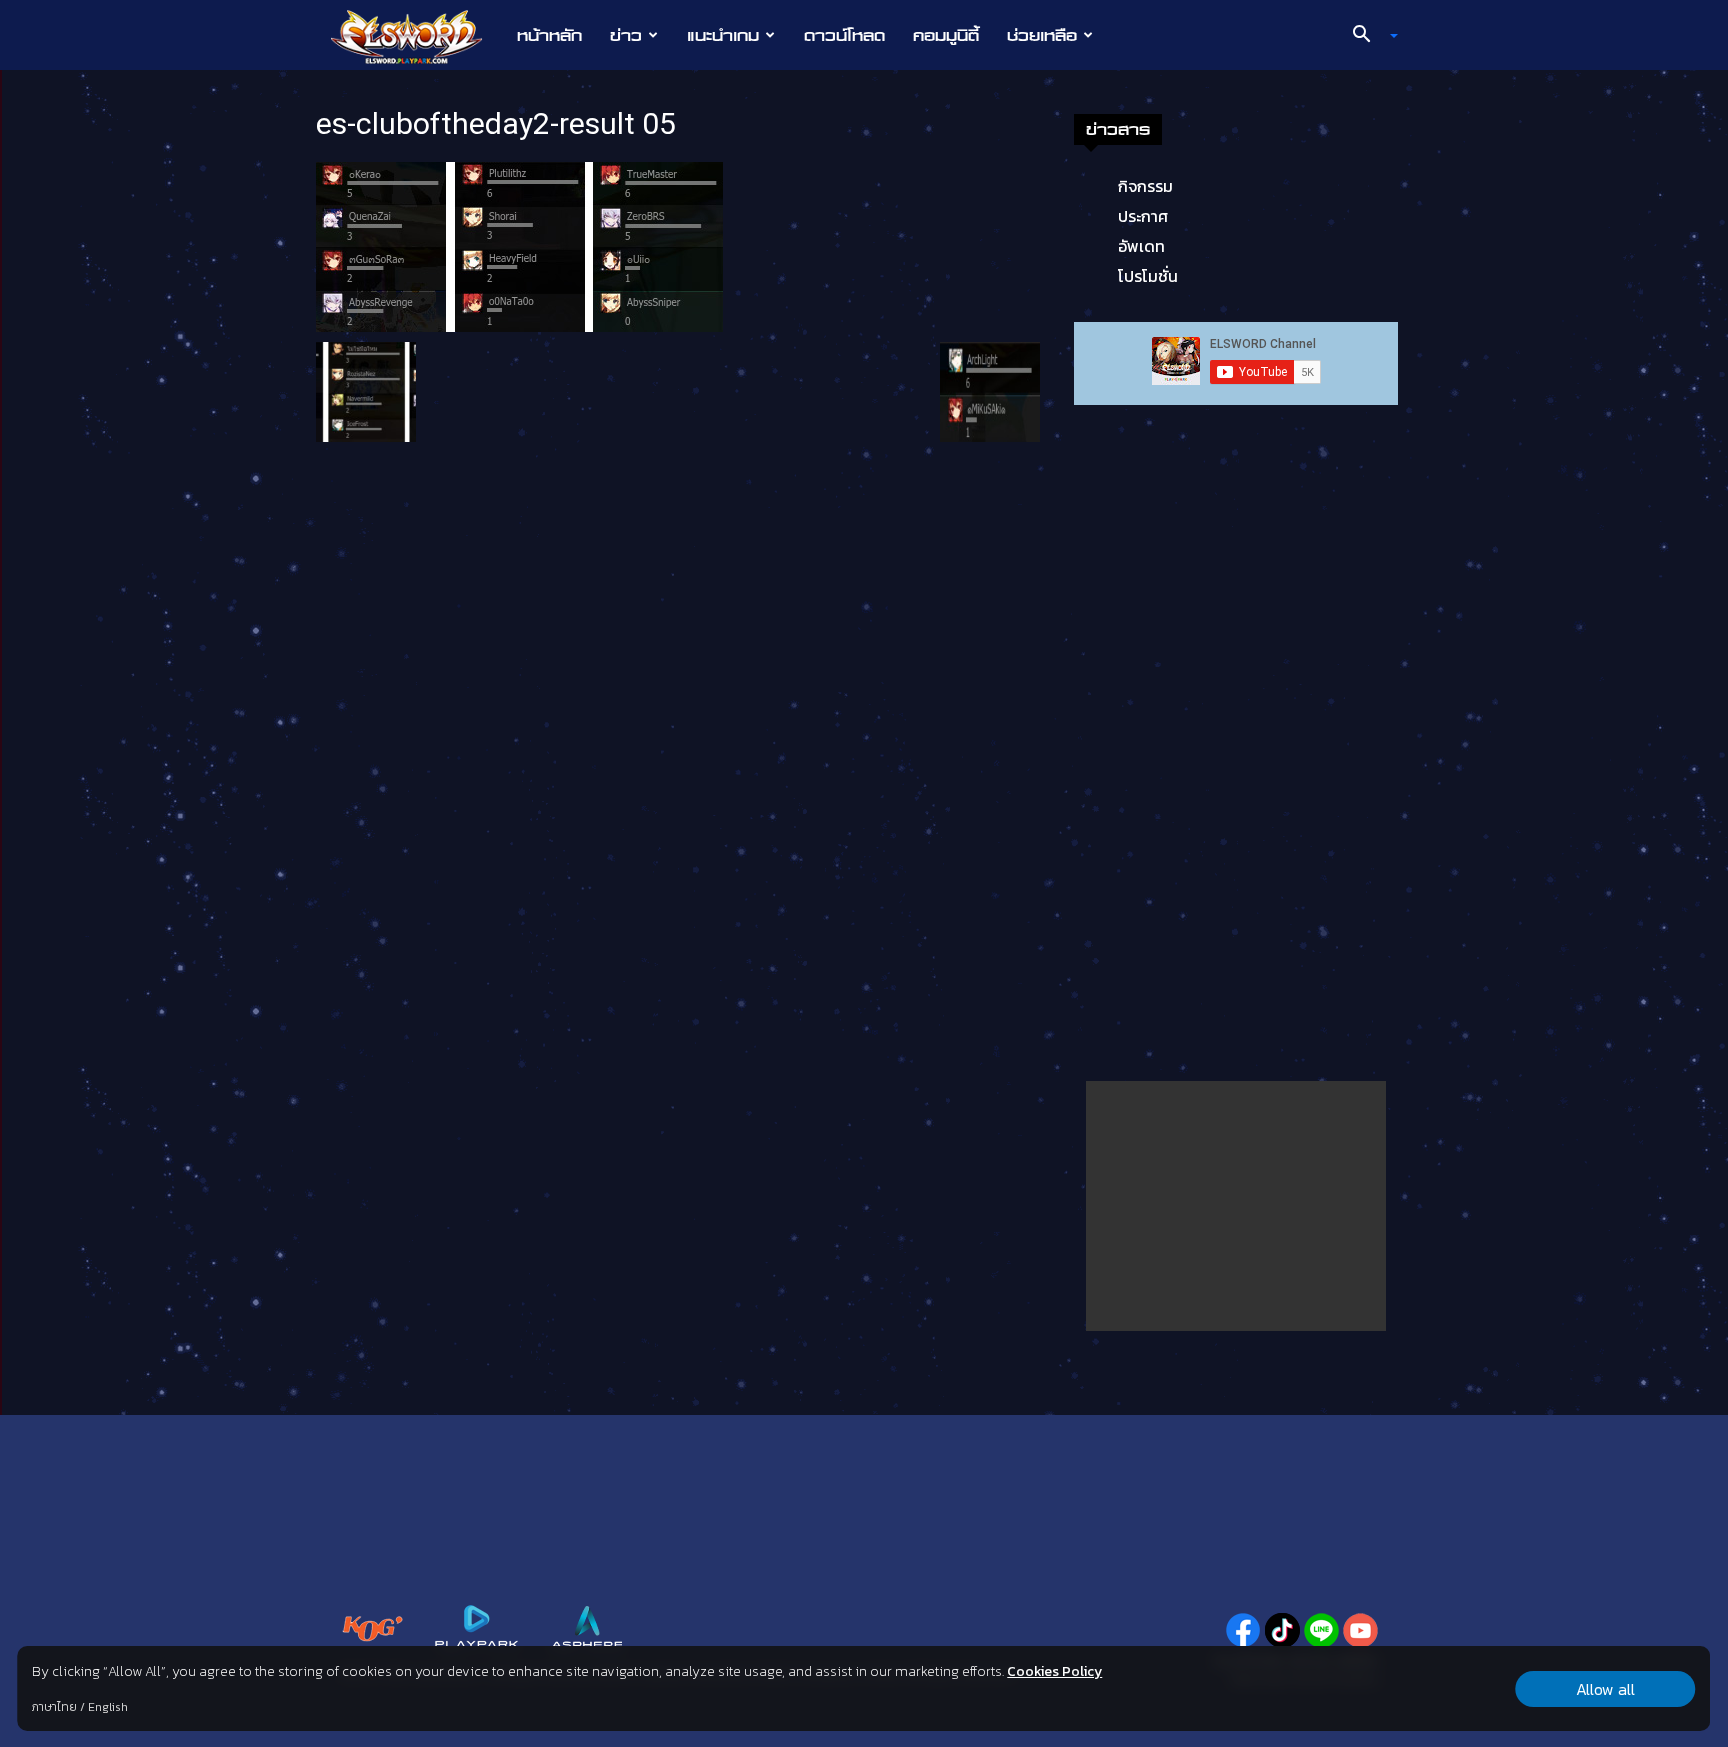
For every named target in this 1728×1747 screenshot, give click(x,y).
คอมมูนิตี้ (946, 35)
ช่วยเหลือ (1042, 35)
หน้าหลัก (549, 35)
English (108, 1707)
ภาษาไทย (54, 1707)
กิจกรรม (1145, 186)
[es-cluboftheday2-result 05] (519, 245)
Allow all (1605, 1689)
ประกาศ (1143, 216)
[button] (1368, 36)
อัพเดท (1141, 246)
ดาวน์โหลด (844, 35)
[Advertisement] (1236, 1206)
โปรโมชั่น (1148, 276)
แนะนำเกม (723, 35)
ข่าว (626, 35)
